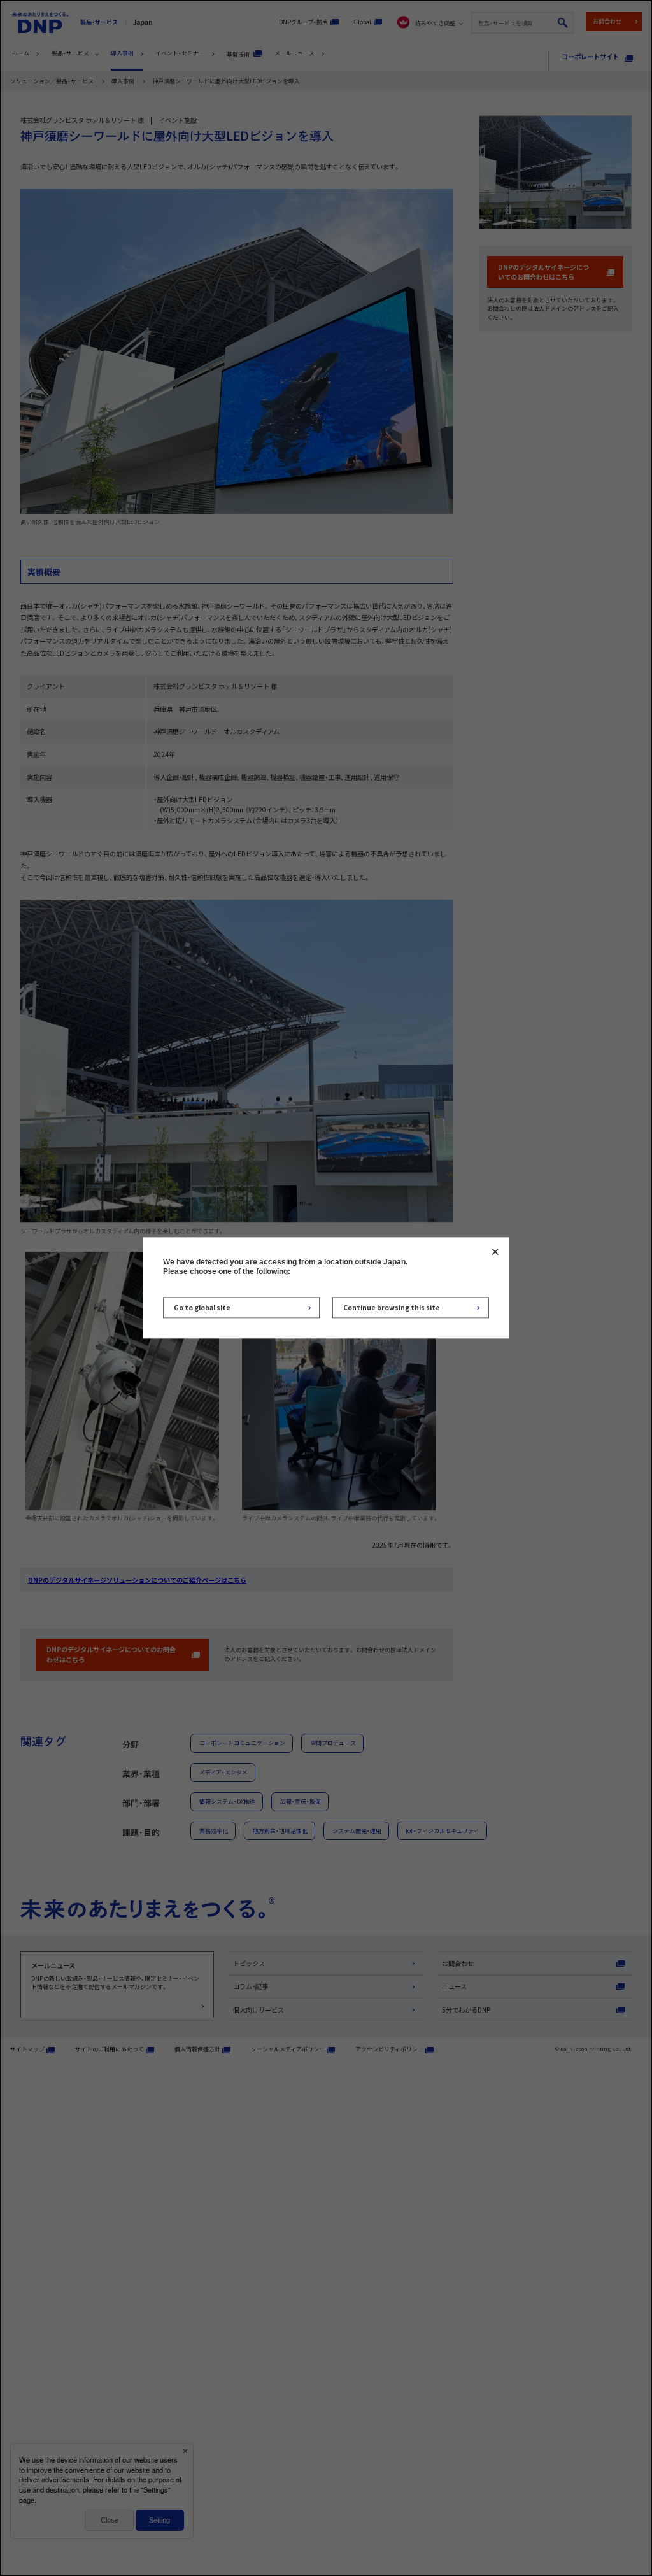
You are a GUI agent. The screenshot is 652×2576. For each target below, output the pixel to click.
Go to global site (202, 1307)
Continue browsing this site (392, 1307)
